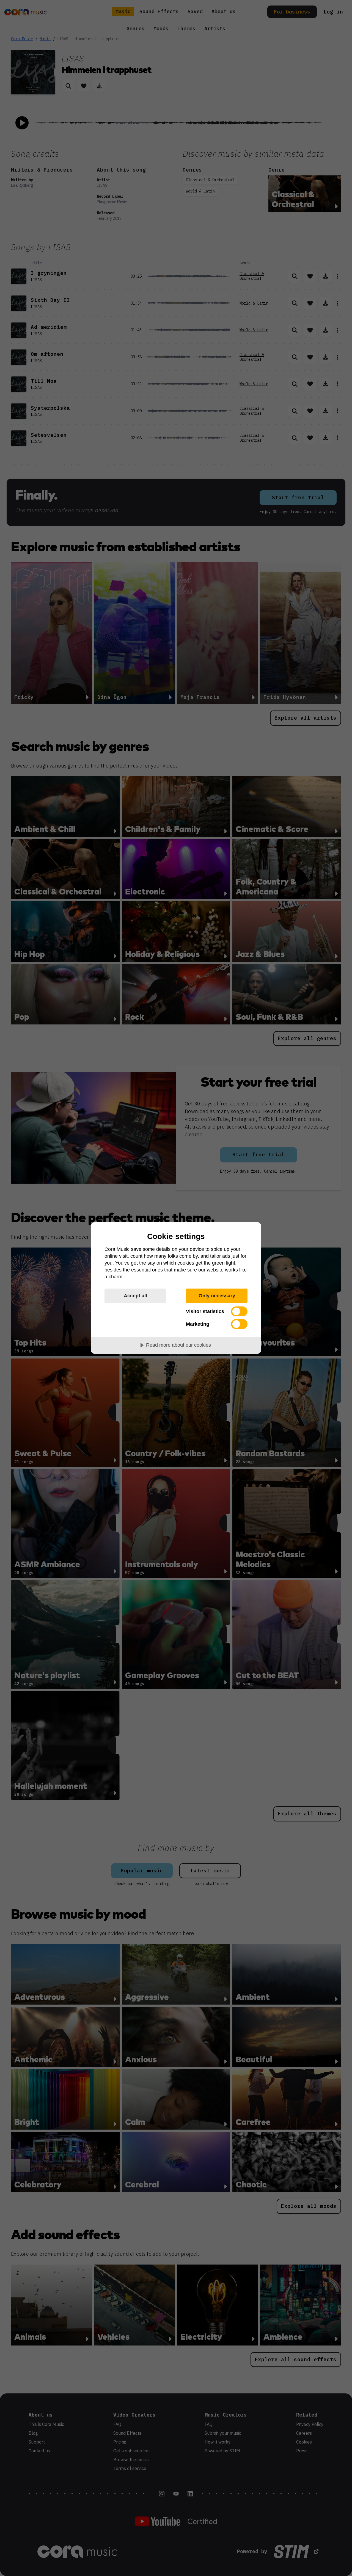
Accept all (135, 1296)
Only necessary (217, 1296)
